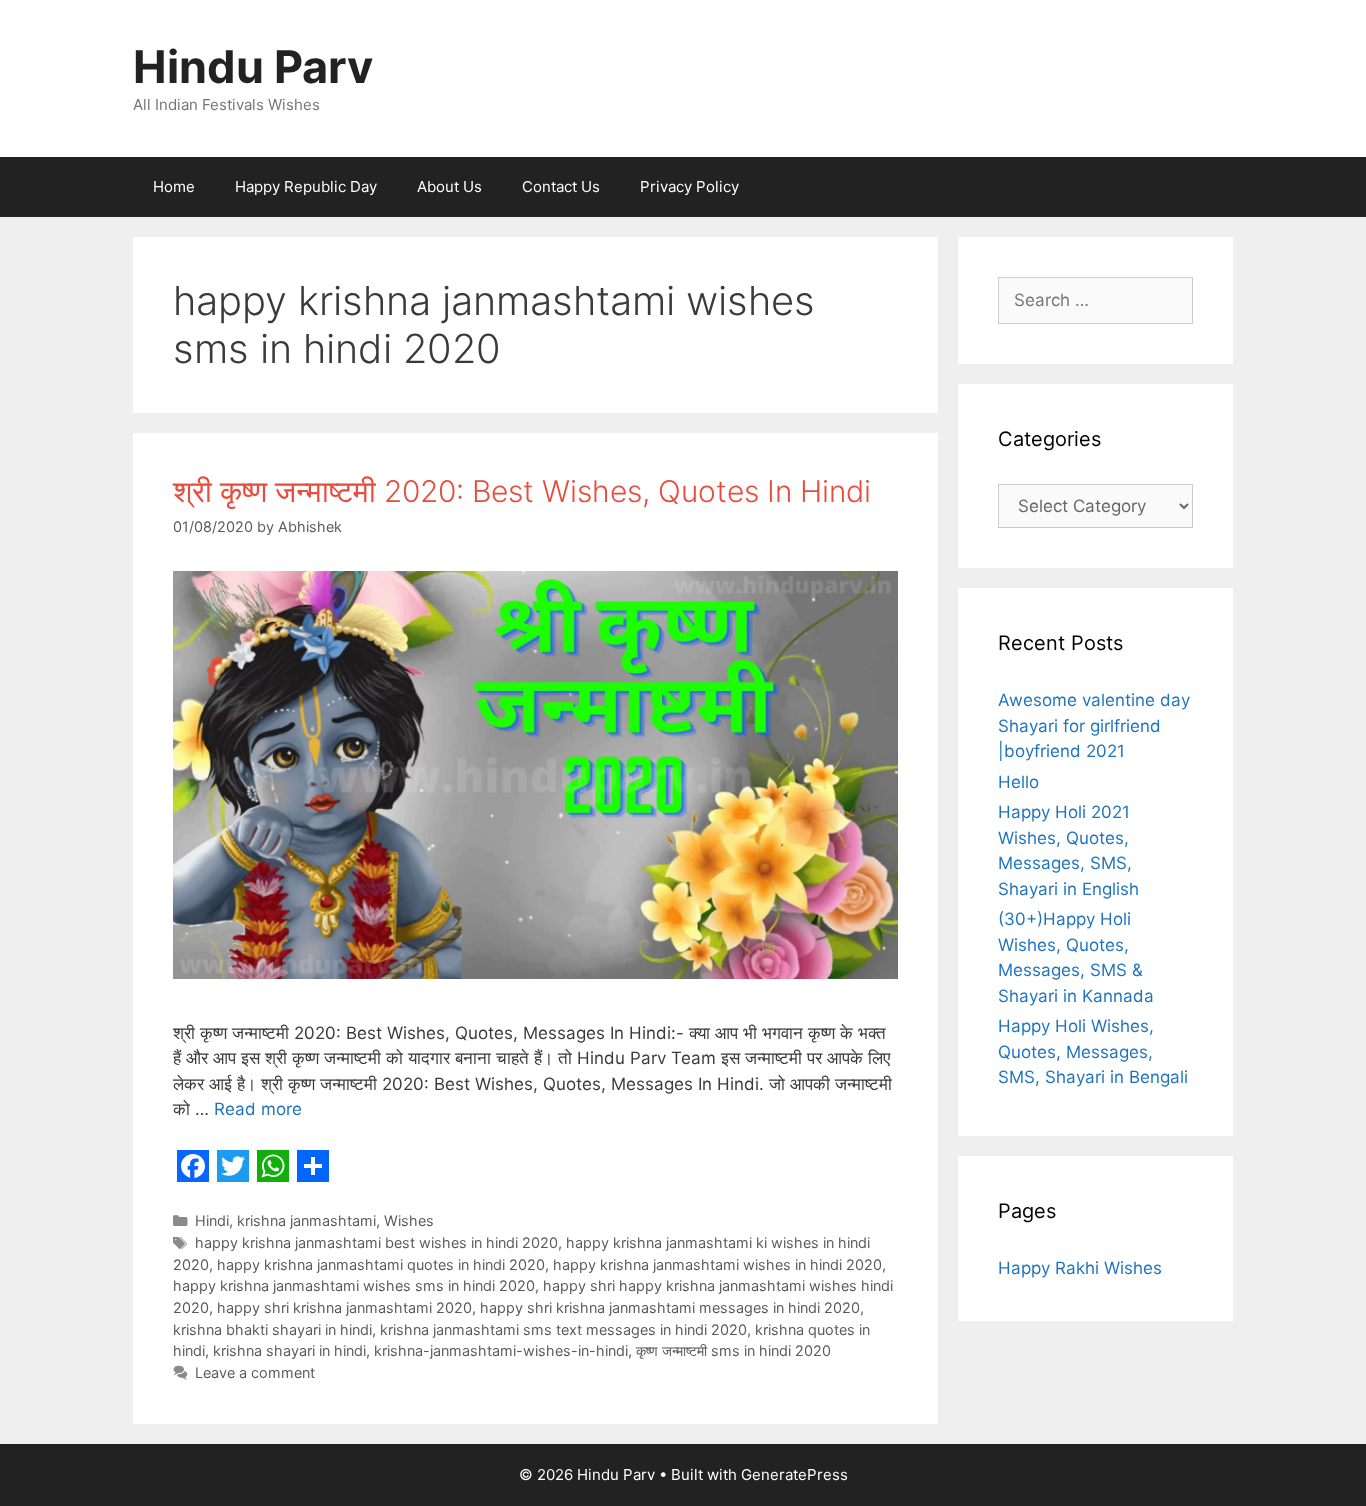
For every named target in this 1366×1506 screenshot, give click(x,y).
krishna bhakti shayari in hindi (272, 1329)
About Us (449, 186)
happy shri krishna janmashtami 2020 (344, 1307)
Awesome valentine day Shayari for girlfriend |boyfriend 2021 (1094, 725)
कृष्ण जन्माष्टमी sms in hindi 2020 (733, 1350)
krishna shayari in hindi (289, 1350)
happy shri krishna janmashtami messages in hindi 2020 (670, 1307)
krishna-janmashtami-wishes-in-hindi (501, 1350)
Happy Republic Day (306, 186)
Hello (1018, 782)
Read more (258, 1109)
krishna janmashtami (306, 1220)
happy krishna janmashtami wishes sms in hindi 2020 (354, 1285)
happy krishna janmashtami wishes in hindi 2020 (717, 1264)
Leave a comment (255, 1372)
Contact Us (561, 186)
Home (174, 186)
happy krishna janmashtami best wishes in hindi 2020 (376, 1242)
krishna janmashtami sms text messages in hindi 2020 (563, 1329)
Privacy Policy (689, 186)
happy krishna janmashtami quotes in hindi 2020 (381, 1264)
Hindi (212, 1220)
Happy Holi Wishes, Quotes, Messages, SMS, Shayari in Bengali (1093, 1051)
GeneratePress (794, 1474)
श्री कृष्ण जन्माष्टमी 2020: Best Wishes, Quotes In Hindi (522, 491)
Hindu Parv (253, 66)
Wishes (409, 1220)
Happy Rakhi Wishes (1080, 1268)
